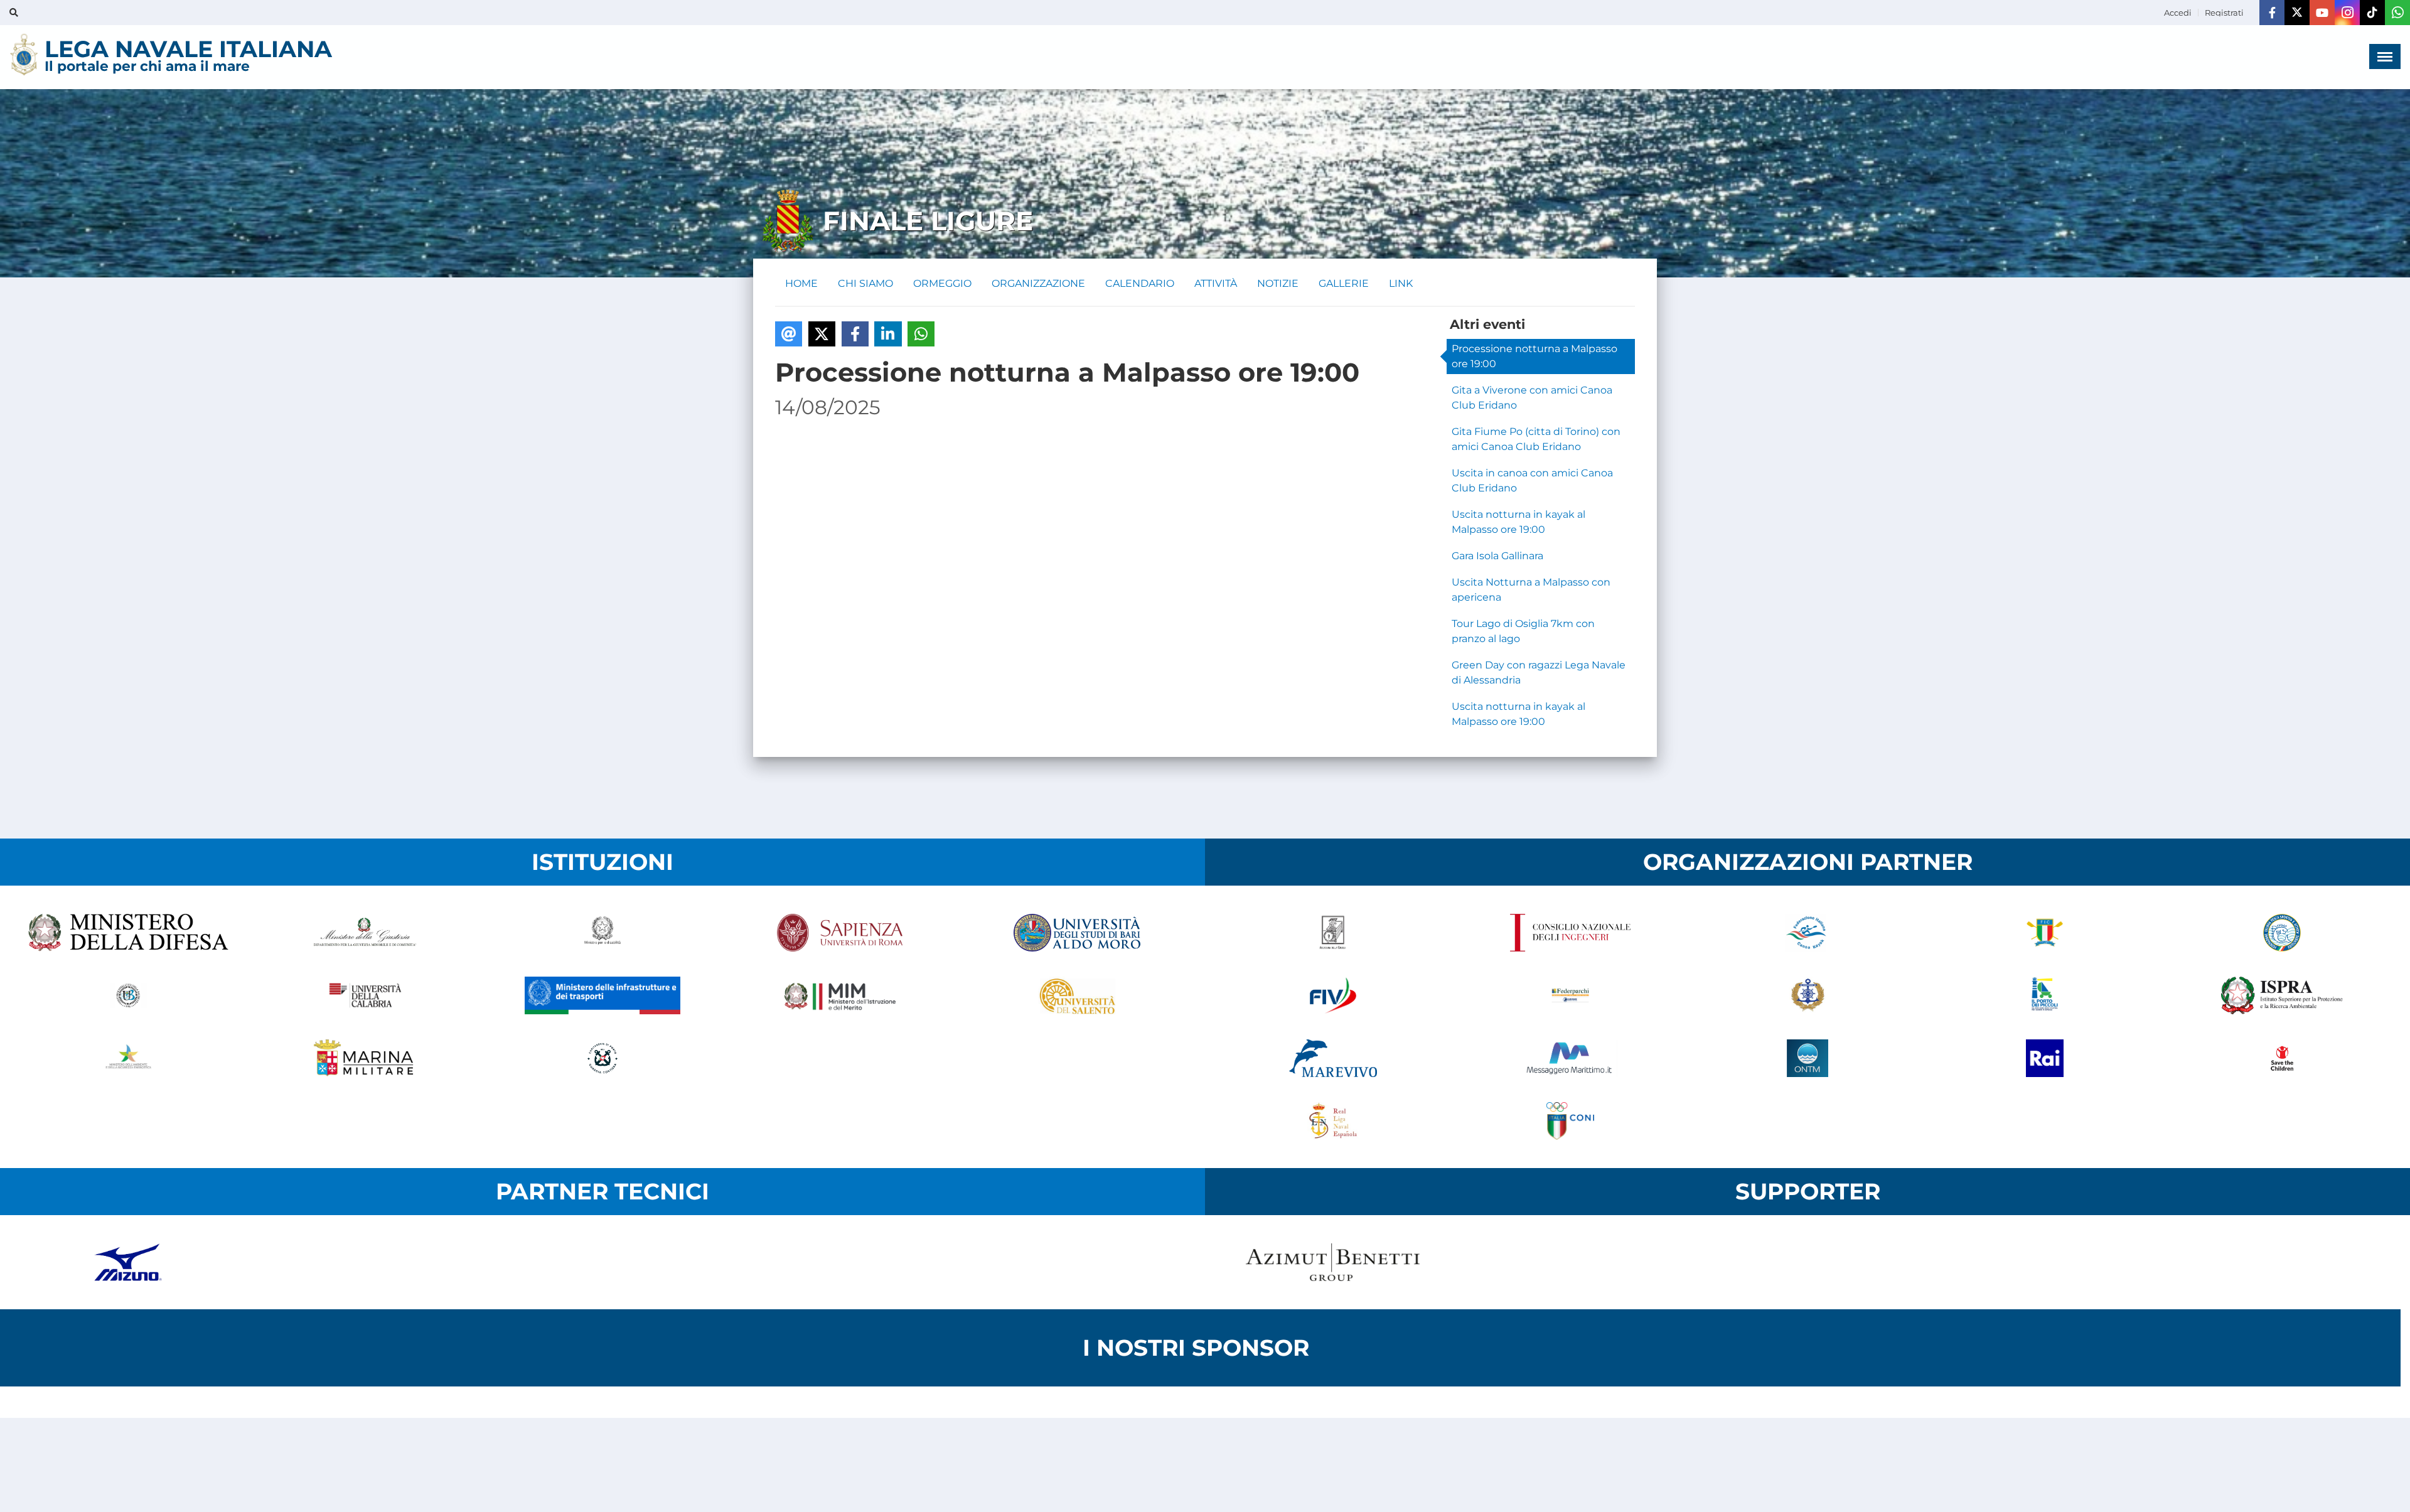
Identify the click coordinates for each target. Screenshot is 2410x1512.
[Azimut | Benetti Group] (1333, 1262)
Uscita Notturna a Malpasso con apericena (1531, 590)
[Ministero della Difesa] (128, 933)
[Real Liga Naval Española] (1333, 1121)
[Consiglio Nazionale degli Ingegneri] (1570, 933)
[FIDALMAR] (1807, 995)
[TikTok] (2372, 13)
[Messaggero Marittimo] (1570, 1058)
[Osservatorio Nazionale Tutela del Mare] (1807, 1058)
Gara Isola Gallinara (1497, 556)
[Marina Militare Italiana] (365, 1058)
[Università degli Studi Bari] (1077, 933)
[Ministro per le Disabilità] (602, 933)
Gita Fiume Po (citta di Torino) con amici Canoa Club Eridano (1536, 439)
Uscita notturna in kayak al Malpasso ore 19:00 (1518, 522)
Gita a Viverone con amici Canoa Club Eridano (1532, 398)
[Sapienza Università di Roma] (840, 933)
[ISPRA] (2282, 995)
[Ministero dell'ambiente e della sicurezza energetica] (128, 1058)
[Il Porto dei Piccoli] (2045, 995)
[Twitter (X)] (2297, 13)
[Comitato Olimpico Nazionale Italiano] (1570, 1121)
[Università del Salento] (1077, 995)
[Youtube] (2322, 13)
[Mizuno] (128, 1262)
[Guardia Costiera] (602, 1058)
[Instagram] (2347, 13)
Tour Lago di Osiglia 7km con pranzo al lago (1523, 631)
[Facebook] (2272, 13)
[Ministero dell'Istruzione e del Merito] (840, 995)
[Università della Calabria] (365, 995)
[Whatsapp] (2397, 13)
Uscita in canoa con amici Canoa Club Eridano (1532, 480)
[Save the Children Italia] (2282, 1058)
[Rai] (2045, 1058)
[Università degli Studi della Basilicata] (128, 995)
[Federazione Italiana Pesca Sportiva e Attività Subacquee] (2282, 933)
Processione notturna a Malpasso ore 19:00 (1534, 356)
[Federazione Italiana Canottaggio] (2045, 933)
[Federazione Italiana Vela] (1333, 995)
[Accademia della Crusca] (1333, 933)
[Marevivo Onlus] (1333, 1058)
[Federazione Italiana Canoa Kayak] (1807, 933)
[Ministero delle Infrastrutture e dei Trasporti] (602, 995)
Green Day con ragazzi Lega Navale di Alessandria (1539, 673)
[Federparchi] (1570, 995)
